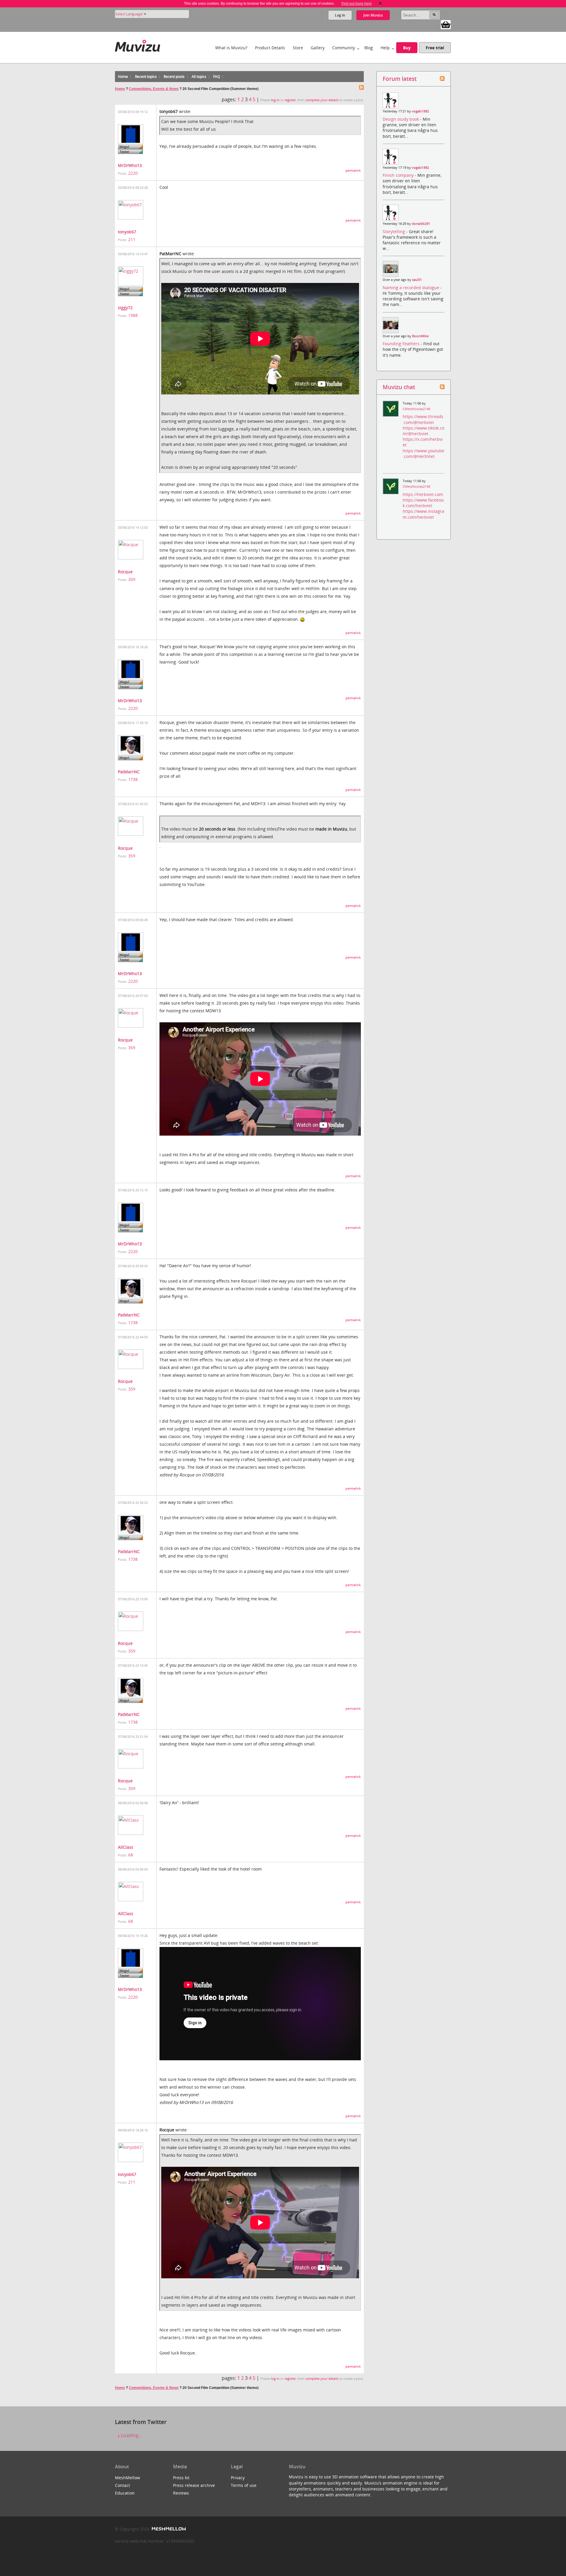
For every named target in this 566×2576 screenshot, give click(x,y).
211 (132, 239)
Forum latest (400, 79)
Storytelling (394, 231)
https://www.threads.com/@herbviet (423, 419)
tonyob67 (127, 232)
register (290, 100)
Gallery (318, 48)
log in (275, 100)
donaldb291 (421, 224)
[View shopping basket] (446, 24)
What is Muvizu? (231, 48)
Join (373, 15)
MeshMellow (127, 2478)
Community (344, 48)
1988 (133, 315)
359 (132, 579)
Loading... (131, 2435)
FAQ (217, 77)
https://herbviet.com (423, 494)
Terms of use (244, 2485)
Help (385, 48)
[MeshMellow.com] (168, 2529)
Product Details (270, 48)
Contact (122, 2485)
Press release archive (194, 2485)
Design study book (401, 119)
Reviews (181, 2493)
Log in (340, 15)
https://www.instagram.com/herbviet (423, 514)
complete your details (322, 100)
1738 (133, 779)
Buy (407, 48)
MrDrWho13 (130, 165)
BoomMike (420, 336)
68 (131, 1855)
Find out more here (357, 4)
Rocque (125, 572)
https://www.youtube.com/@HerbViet (423, 453)
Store (298, 48)
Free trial (435, 48)
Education (125, 2493)
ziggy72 (125, 308)
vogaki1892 (420, 111)
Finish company (399, 175)
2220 (133, 173)
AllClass (126, 1847)
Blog (369, 48)
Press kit (181, 2478)
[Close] (380, 4)
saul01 (417, 280)
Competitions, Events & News (154, 89)
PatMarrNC (129, 772)
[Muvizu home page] (138, 45)
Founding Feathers (402, 344)
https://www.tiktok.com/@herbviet (423, 431)
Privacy (238, 2478)
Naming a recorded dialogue (412, 288)
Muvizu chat (399, 387)
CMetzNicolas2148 (416, 409)
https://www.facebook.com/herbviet (423, 503)
